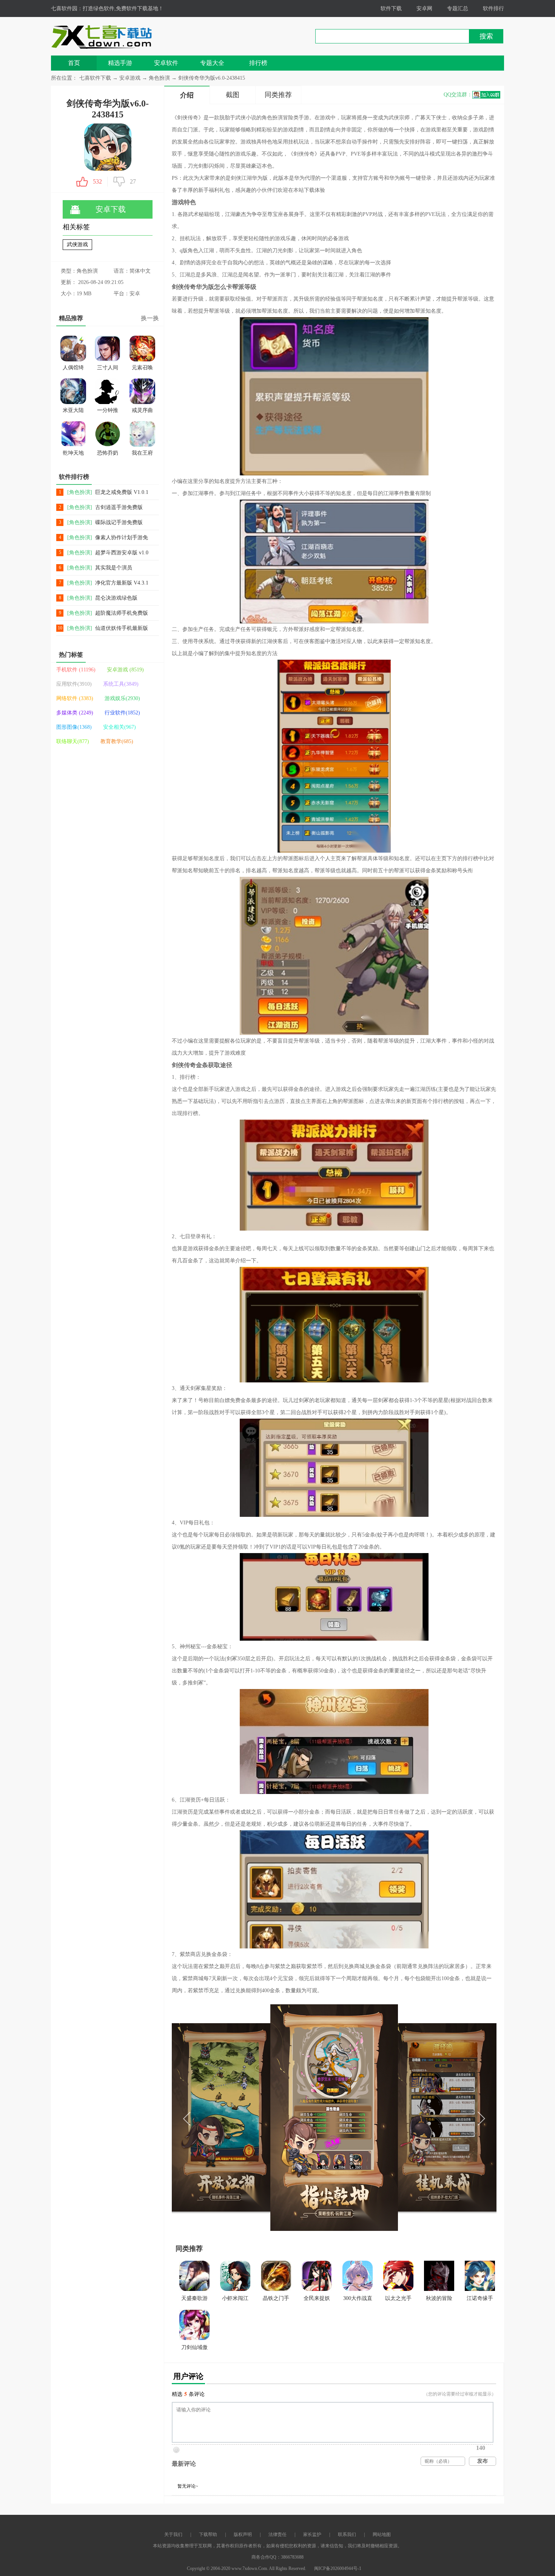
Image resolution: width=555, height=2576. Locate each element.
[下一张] (415, 2118)
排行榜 (258, 63)
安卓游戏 (131, 78)
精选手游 (120, 63)
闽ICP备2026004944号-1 (338, 2568)
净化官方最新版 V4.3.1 (122, 583)
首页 (74, 63)
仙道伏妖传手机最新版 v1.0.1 (122, 629)
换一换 (150, 318)
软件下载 (391, 8)
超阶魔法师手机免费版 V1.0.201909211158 (122, 613)
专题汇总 (458, 8)
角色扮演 (159, 78)
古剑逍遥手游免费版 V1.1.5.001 (119, 508)
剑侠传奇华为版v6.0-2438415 (212, 78)
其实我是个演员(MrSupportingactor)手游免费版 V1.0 (120, 568)
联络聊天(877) (73, 741)
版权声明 (243, 2534)
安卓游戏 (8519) (125, 670)
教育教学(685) (117, 741)
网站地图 (382, 2534)
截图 (233, 95)
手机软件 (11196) (76, 670)
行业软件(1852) (122, 713)
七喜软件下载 (95, 78)
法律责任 (277, 2534)
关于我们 (173, 2534)
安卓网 (424, 8)
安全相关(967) (119, 727)
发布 (483, 2461)
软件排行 (493, 8)
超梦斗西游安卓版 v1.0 (122, 553)
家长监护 (312, 2534)
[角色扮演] (80, 492)
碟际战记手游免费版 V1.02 (119, 523)
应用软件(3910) (74, 684)
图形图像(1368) (74, 727)
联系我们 (347, 2534)
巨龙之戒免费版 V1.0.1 (122, 492)
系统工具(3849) (121, 684)
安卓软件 (166, 63)
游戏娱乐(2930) (122, 698)
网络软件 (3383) (75, 698)
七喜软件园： (67, 8)
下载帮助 (208, 2534)
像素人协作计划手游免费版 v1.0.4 (122, 538)
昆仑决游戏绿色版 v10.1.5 (116, 598)
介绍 (187, 95)
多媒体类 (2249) (75, 713)
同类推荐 (278, 95)
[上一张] (253, 2118)
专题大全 (212, 63)
